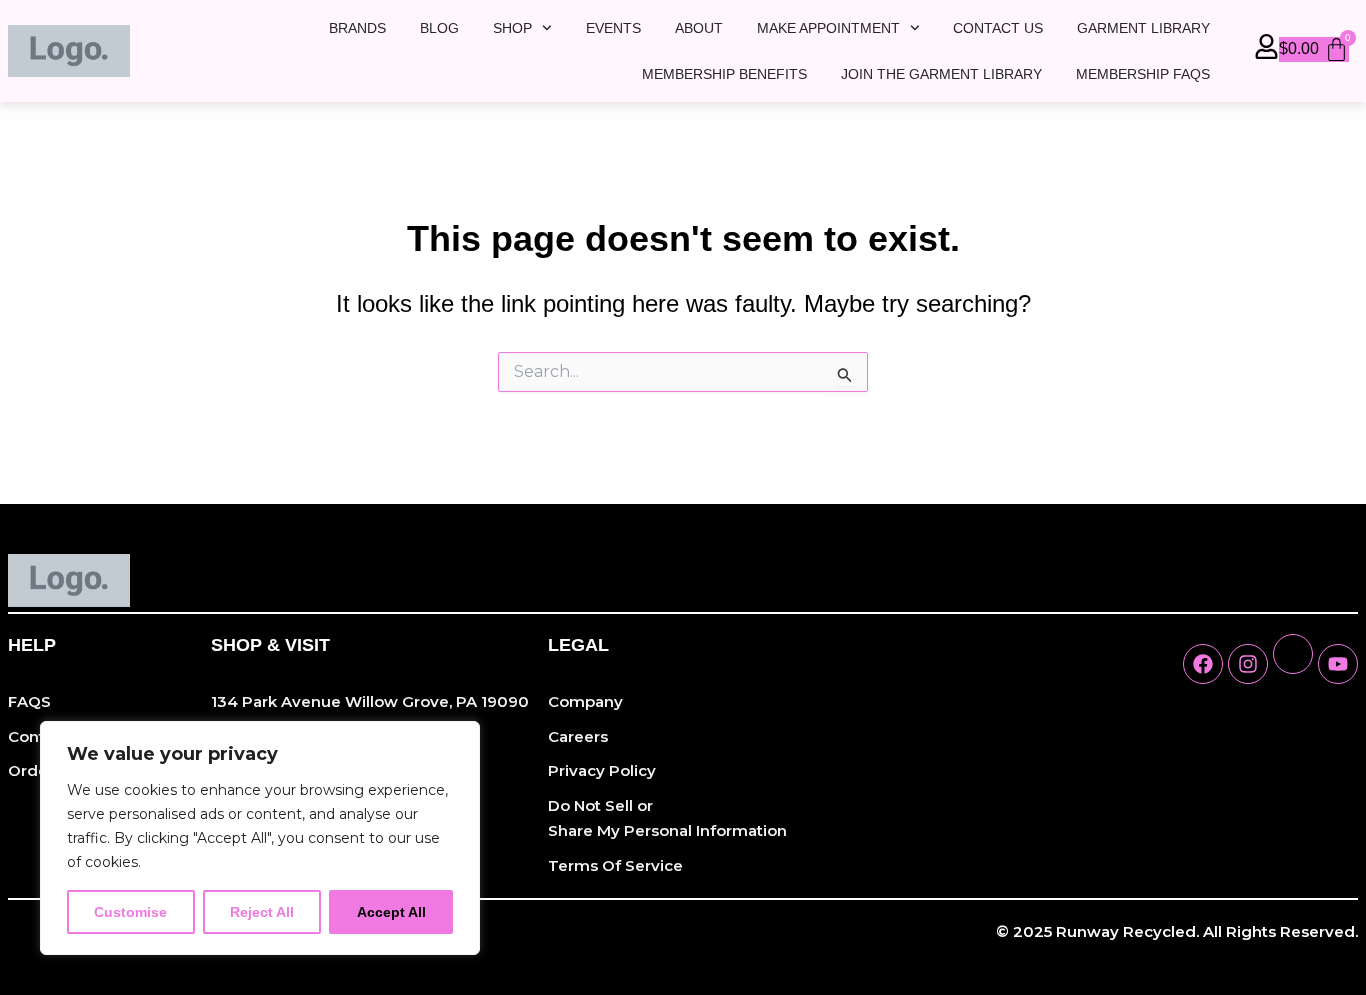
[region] (260, 838)
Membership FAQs (1143, 74)
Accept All (391, 912)
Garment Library (1143, 28)
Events (613, 28)
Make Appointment (828, 28)
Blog (439, 28)
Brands (357, 28)
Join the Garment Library (941, 74)
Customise (130, 912)
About (699, 28)
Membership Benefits (724, 74)
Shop (512, 28)
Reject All (262, 912)
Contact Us (998, 28)
